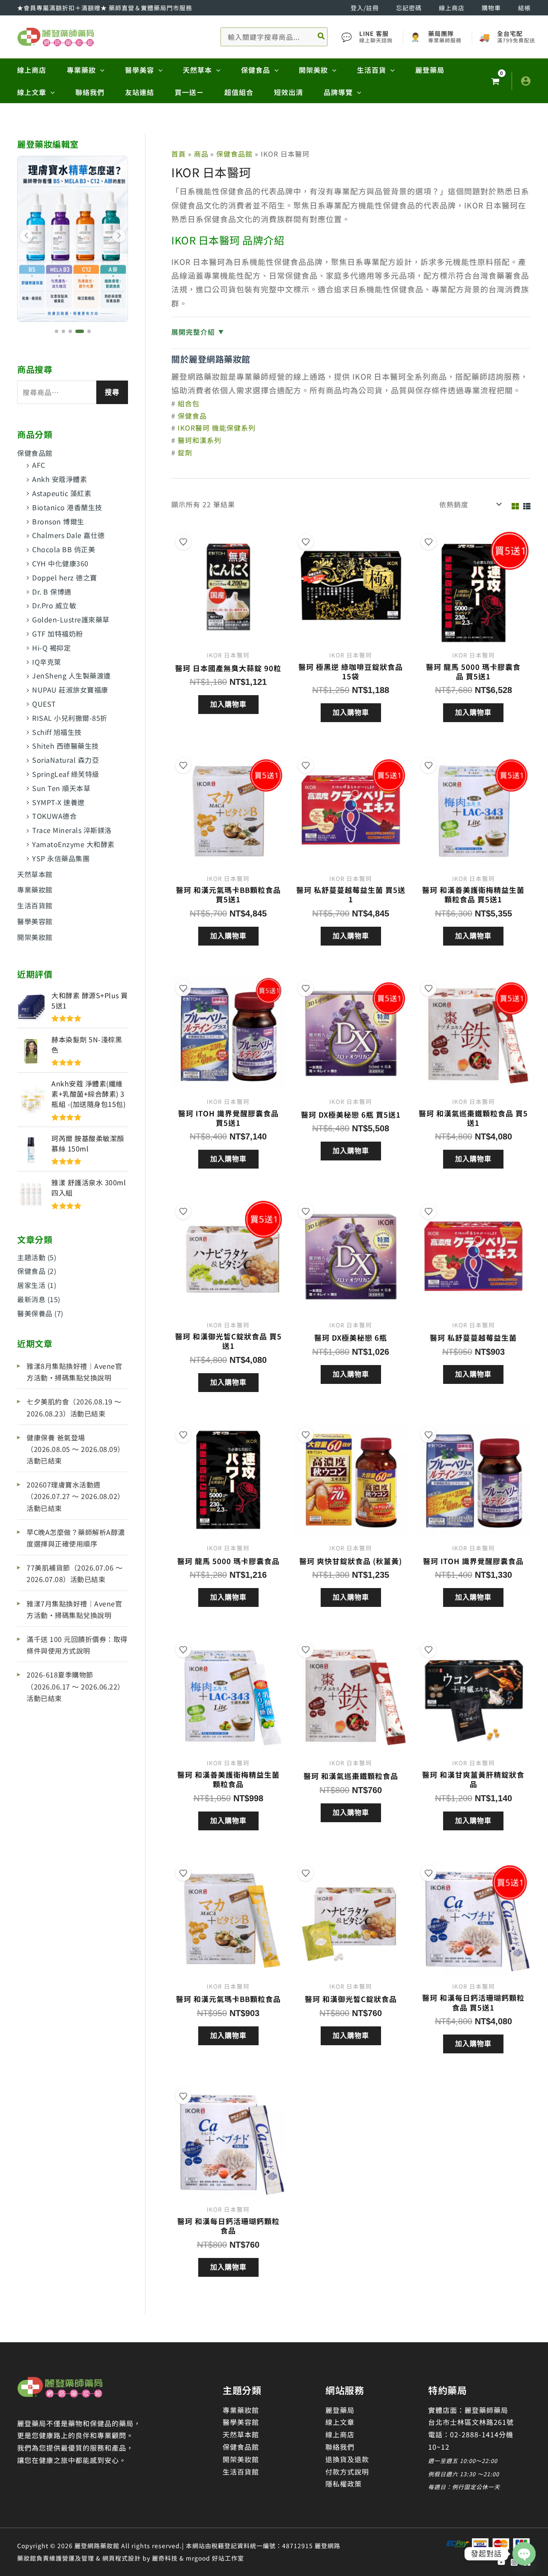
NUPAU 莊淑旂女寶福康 (70, 690)
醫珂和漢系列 (200, 440)
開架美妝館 (35, 937)
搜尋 (112, 392)
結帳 (524, 8)
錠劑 (185, 452)
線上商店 (452, 8)
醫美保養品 (35, 1313)
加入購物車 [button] (228, 704)
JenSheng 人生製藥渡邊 (71, 675)
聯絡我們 (340, 2447)
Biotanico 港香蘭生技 (67, 507)
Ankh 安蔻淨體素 (60, 479)
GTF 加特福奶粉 (58, 634)
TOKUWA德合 (54, 816)
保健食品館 (35, 453)
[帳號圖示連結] (526, 81)
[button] (100, 70)
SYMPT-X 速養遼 (58, 802)
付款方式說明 (347, 2472)
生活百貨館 (35, 905)
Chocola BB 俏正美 (64, 549)
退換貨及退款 (347, 2459)
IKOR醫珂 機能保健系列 (217, 428)
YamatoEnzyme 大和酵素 (73, 844)
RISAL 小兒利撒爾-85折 (70, 718)
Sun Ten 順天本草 (61, 788)
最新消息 (31, 1299)
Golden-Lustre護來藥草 (71, 619)
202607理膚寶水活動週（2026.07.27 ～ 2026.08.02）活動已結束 (76, 1496)
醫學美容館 (35, 921)
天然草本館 (35, 874)
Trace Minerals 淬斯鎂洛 (72, 830)
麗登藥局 (340, 2410)
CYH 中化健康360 (60, 563)
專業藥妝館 (35, 889)
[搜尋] (322, 37)
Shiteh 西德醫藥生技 (66, 746)
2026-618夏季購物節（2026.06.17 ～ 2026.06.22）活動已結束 (76, 1686)
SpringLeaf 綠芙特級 (66, 774)
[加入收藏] (183, 542)
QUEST (44, 704)
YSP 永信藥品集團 (61, 858)
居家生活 (31, 1285)
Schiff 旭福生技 (57, 732)
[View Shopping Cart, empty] (495, 81)
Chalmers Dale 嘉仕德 (68, 535)
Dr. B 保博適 (52, 592)
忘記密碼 (409, 8)
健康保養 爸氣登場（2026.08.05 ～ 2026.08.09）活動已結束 (76, 1449)
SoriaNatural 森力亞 (66, 760)
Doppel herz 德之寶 (65, 577)
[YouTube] (501, 2562)
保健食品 (31, 1271)
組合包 (189, 403)
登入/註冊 (365, 8)
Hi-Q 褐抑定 (51, 648)
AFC (39, 465)
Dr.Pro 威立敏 (54, 605)
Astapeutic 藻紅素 (62, 493)
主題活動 (31, 1257)
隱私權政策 (344, 2484)
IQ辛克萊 (47, 662)
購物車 (491, 8)
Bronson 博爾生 (58, 521)
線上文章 (340, 2422)
